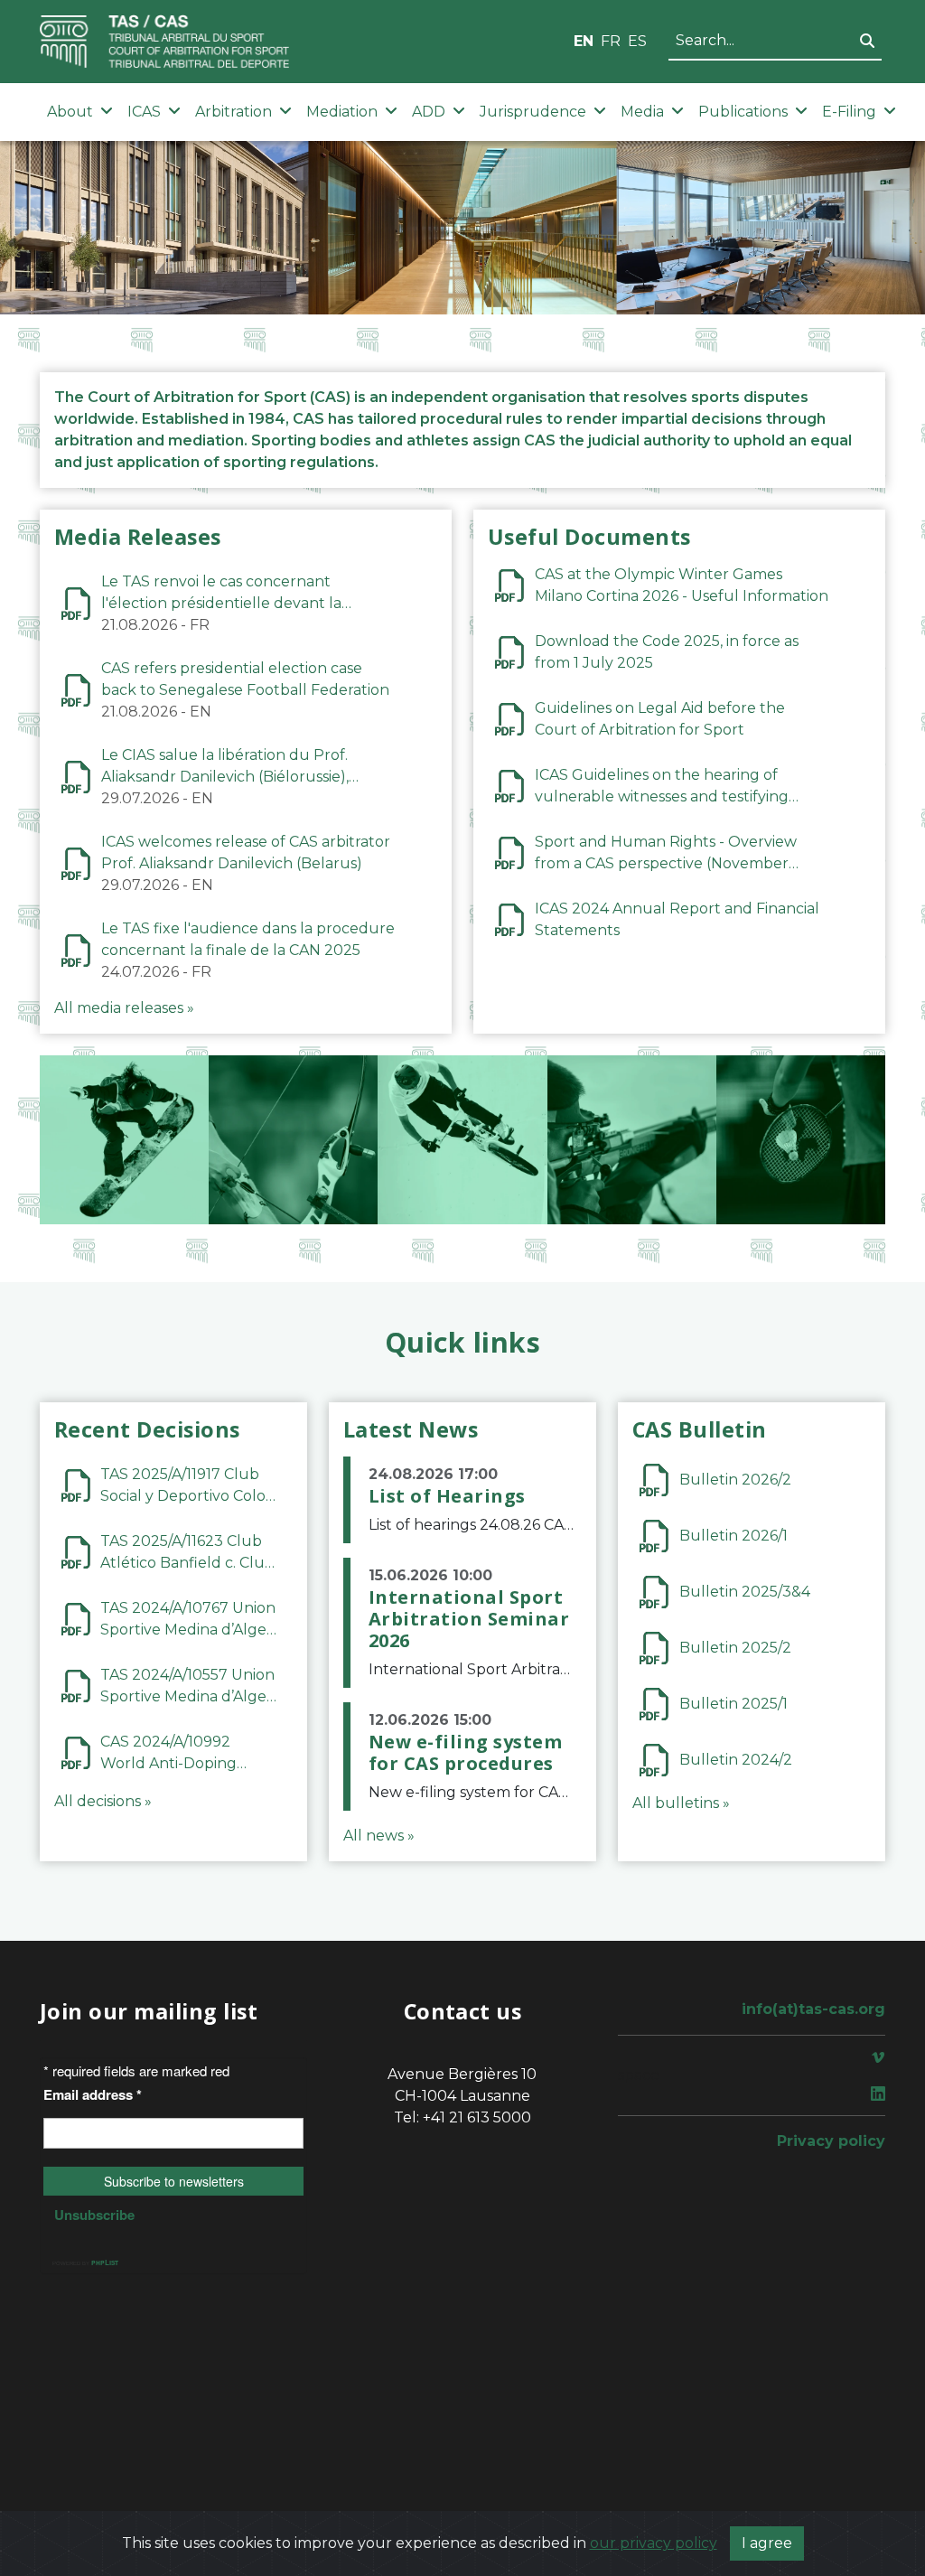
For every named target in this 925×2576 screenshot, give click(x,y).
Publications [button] (743, 112)
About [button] (70, 112)
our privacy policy (654, 2543)
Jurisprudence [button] (533, 112)
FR (611, 41)
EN (584, 41)
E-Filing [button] (849, 112)
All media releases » (124, 1008)
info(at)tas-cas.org (813, 2009)
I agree (767, 2543)
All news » (379, 1836)
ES (637, 41)
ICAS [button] (144, 112)
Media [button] (642, 112)
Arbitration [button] (234, 112)
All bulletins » (681, 1803)
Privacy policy (831, 2141)
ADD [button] (429, 112)
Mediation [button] (342, 112)
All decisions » (103, 1801)
